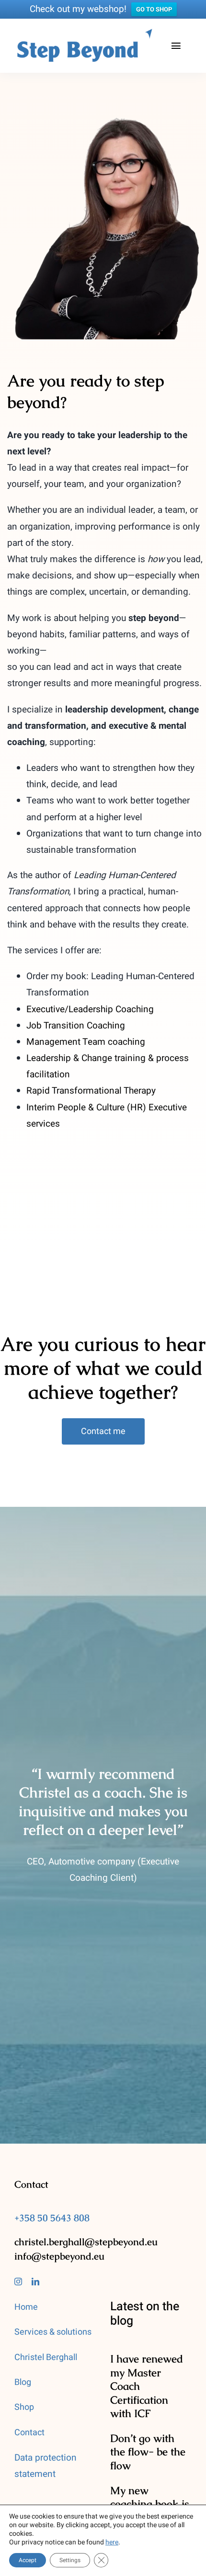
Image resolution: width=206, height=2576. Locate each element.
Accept (28, 2560)
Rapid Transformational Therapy (91, 1091)
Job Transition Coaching (76, 1026)
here (112, 2542)
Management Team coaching (86, 1042)
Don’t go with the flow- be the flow (148, 2452)
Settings (70, 2560)
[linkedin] (35, 2282)
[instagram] (18, 2282)
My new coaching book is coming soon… (150, 2504)
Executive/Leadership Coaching (90, 1009)
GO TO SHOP (154, 9)
